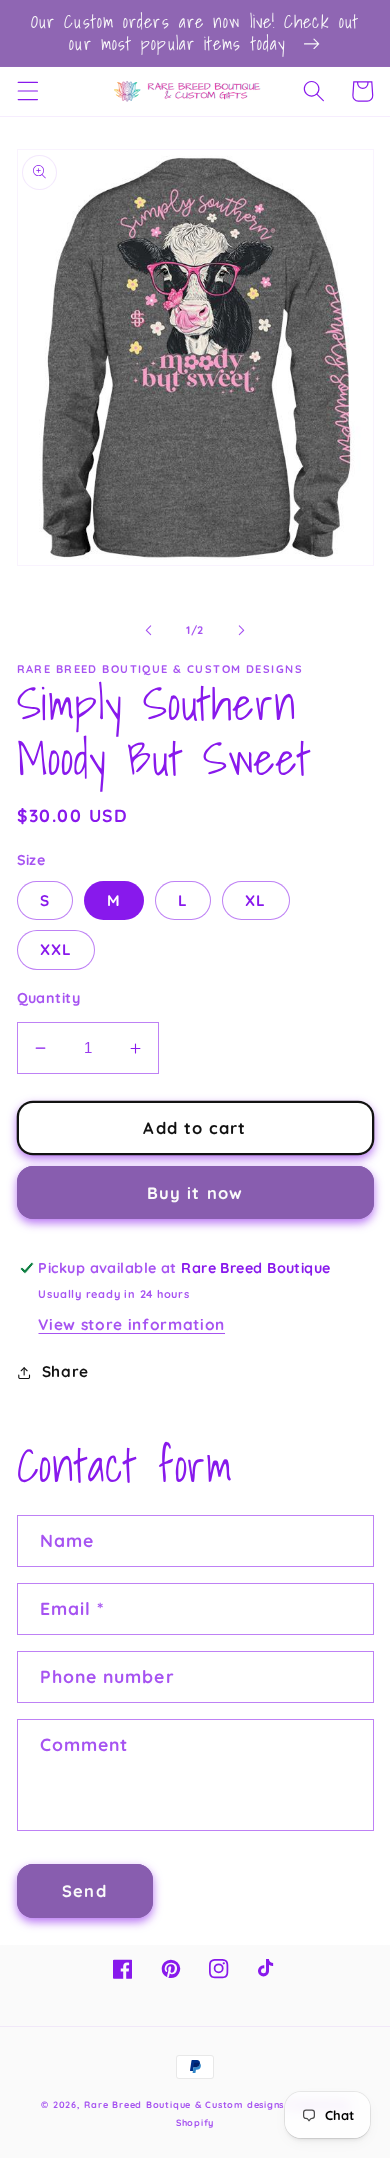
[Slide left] (149, 630)
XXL (56, 949)
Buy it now (195, 1192)
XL (255, 900)
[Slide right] (241, 630)
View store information (131, 1324)
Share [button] (65, 1371)
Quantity (49, 998)
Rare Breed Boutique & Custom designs (184, 2104)
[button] (27, 91)
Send (84, 1890)
